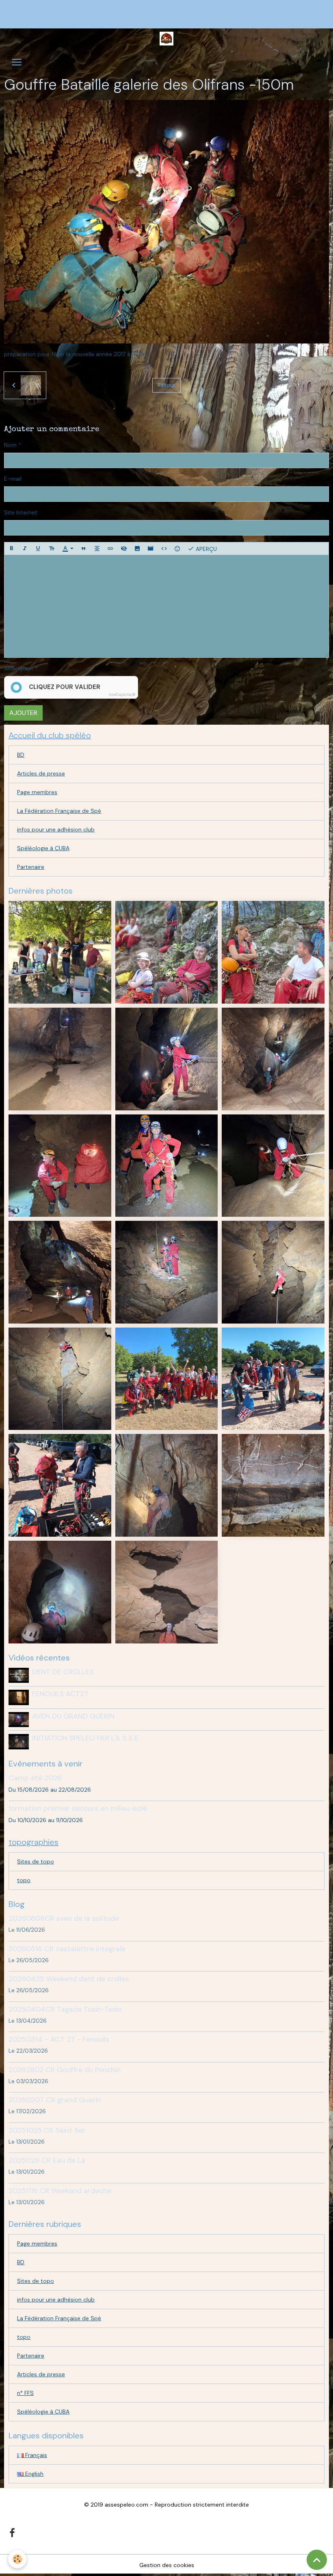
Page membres (37, 792)
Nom (10, 445)
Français (35, 2455)
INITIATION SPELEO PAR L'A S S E (85, 1738)
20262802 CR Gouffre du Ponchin (65, 2070)
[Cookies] (17, 2559)
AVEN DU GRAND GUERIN (73, 1716)
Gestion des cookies (167, 2565)
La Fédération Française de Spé (59, 811)
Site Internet (21, 512)
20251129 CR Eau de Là (47, 2160)
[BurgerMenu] (17, 62)
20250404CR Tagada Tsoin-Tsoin (65, 2009)
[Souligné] (38, 548)
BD (21, 755)
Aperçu (205, 549)
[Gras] (11, 548)
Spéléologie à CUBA (43, 848)
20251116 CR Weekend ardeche (60, 2191)
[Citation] (84, 548)
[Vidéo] (151, 548)
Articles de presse (41, 773)
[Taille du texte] (52, 548)
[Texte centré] (97, 548)
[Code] (164, 548)
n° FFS (25, 2393)
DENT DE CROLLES (63, 1672)
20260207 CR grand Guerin (55, 2100)
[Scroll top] (317, 2560)
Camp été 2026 (35, 1778)
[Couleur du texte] (68, 548)
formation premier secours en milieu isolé (78, 1808)
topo (24, 1880)
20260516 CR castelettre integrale (67, 1949)
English (34, 2474)
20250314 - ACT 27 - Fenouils (59, 2039)
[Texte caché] (124, 548)
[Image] (137, 548)
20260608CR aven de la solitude (64, 1918)
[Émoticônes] (177, 548)
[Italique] (25, 548)
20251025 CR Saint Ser (47, 2130)
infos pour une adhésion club (56, 829)
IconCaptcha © (122, 695)
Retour (166, 385)
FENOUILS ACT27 (60, 1694)
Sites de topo (36, 1861)
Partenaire (31, 867)
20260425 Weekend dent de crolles (69, 1979)
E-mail (13, 479)
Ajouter (23, 713)
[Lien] (110, 548)
